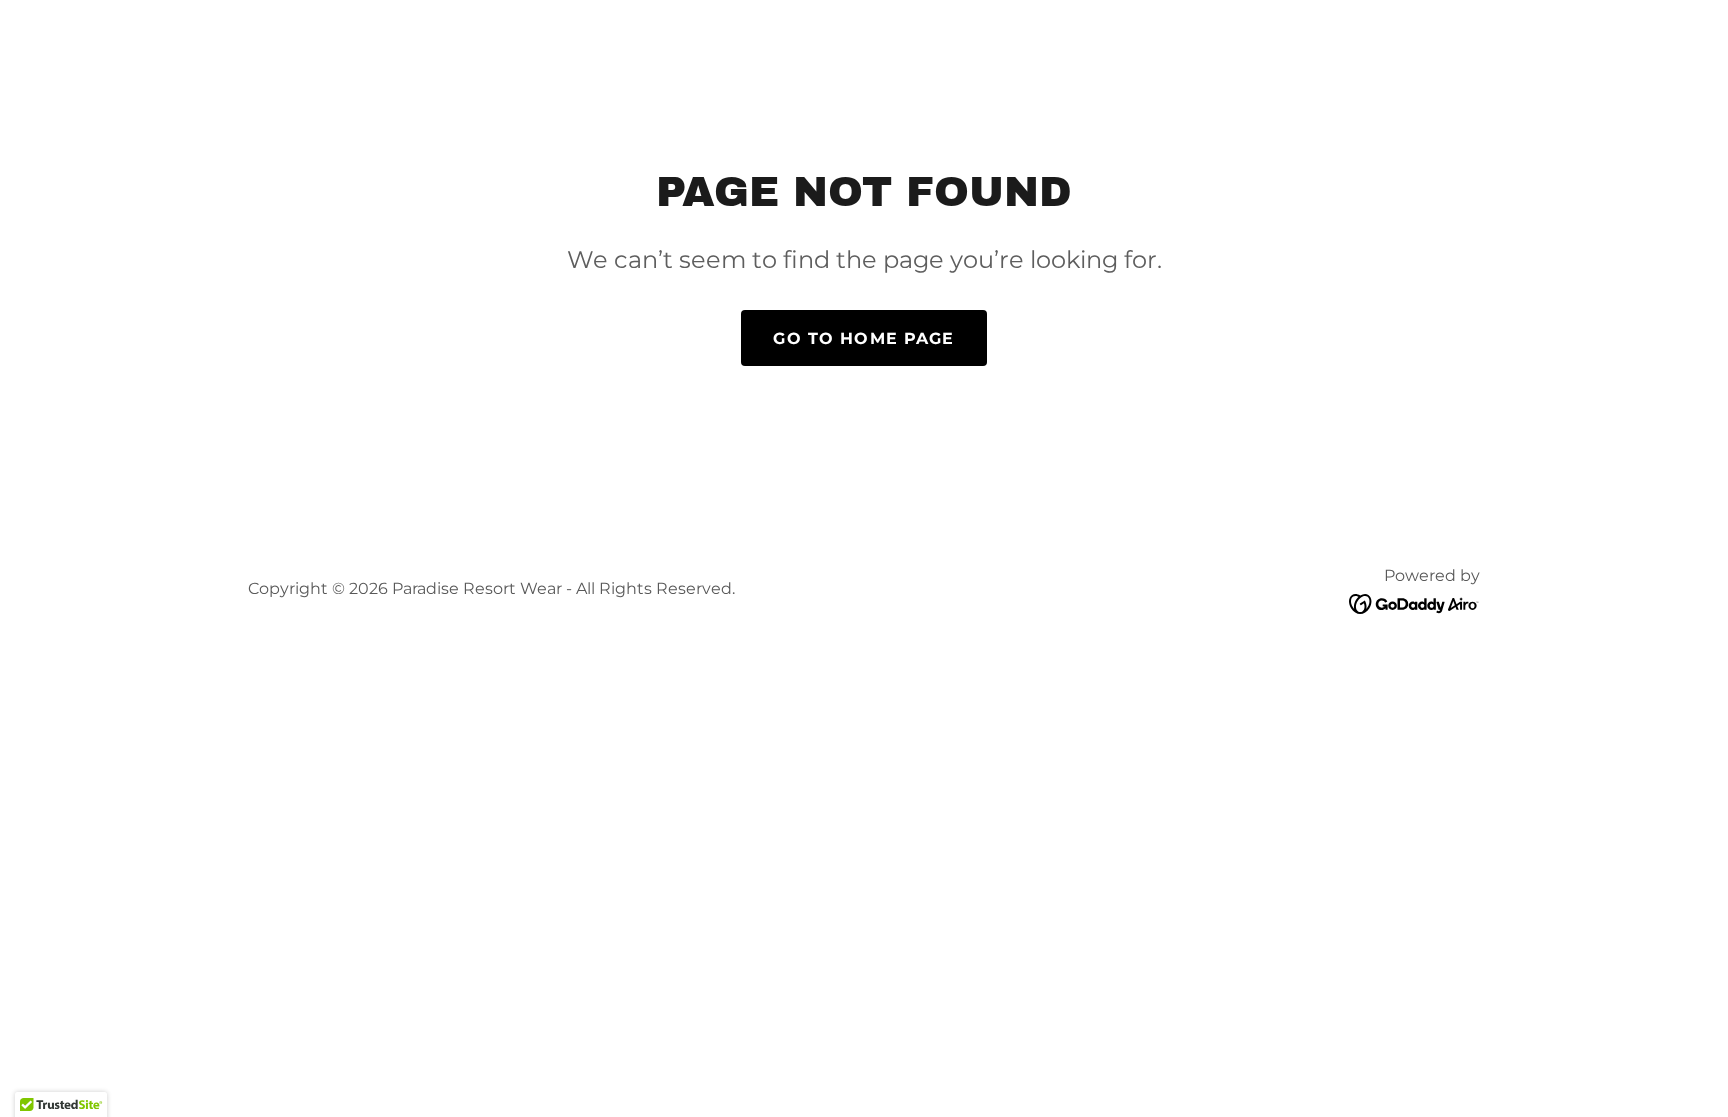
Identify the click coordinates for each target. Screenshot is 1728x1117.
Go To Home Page (863, 338)
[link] (1414, 603)
